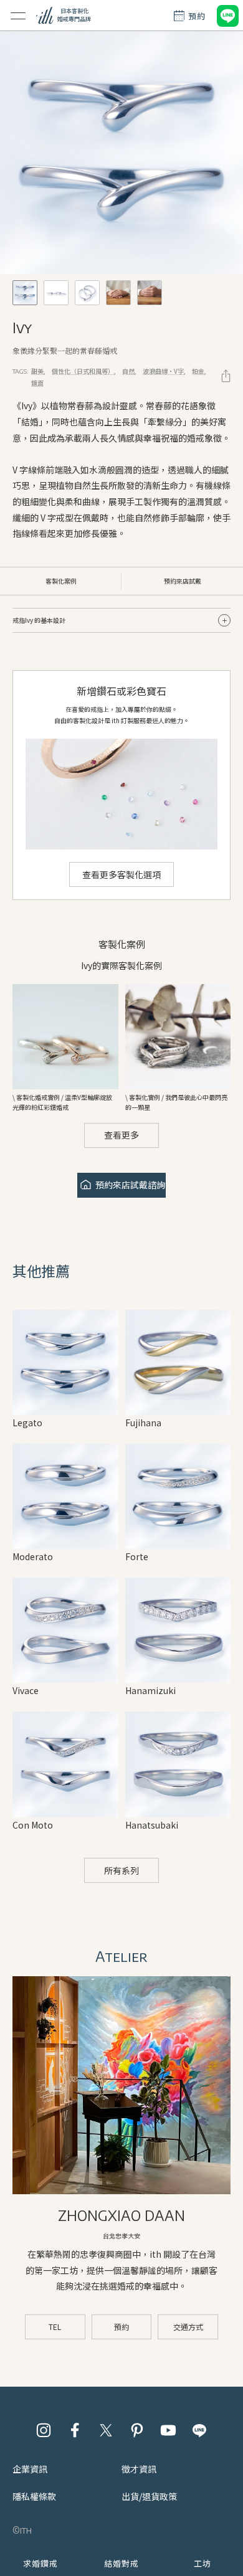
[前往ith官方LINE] (199, 2430)
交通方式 (188, 2327)
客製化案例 (61, 581)
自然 (128, 371)
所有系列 (121, 1870)
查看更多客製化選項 (121, 874)
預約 (121, 2327)
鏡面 (37, 383)
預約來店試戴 (183, 581)
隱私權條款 (34, 2496)
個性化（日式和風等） (83, 371)
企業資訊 (30, 2469)
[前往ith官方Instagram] (44, 2430)
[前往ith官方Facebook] (75, 2430)
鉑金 (198, 371)
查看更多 (121, 1135)
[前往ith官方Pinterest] (137, 2430)
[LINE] (227, 16)
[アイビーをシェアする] (226, 376)
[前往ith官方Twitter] (106, 2430)
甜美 (37, 371)
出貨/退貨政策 (149, 2496)
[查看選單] (18, 16)
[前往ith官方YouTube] (168, 2430)
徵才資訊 (139, 2469)
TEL (55, 2327)
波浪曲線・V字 (163, 371)
